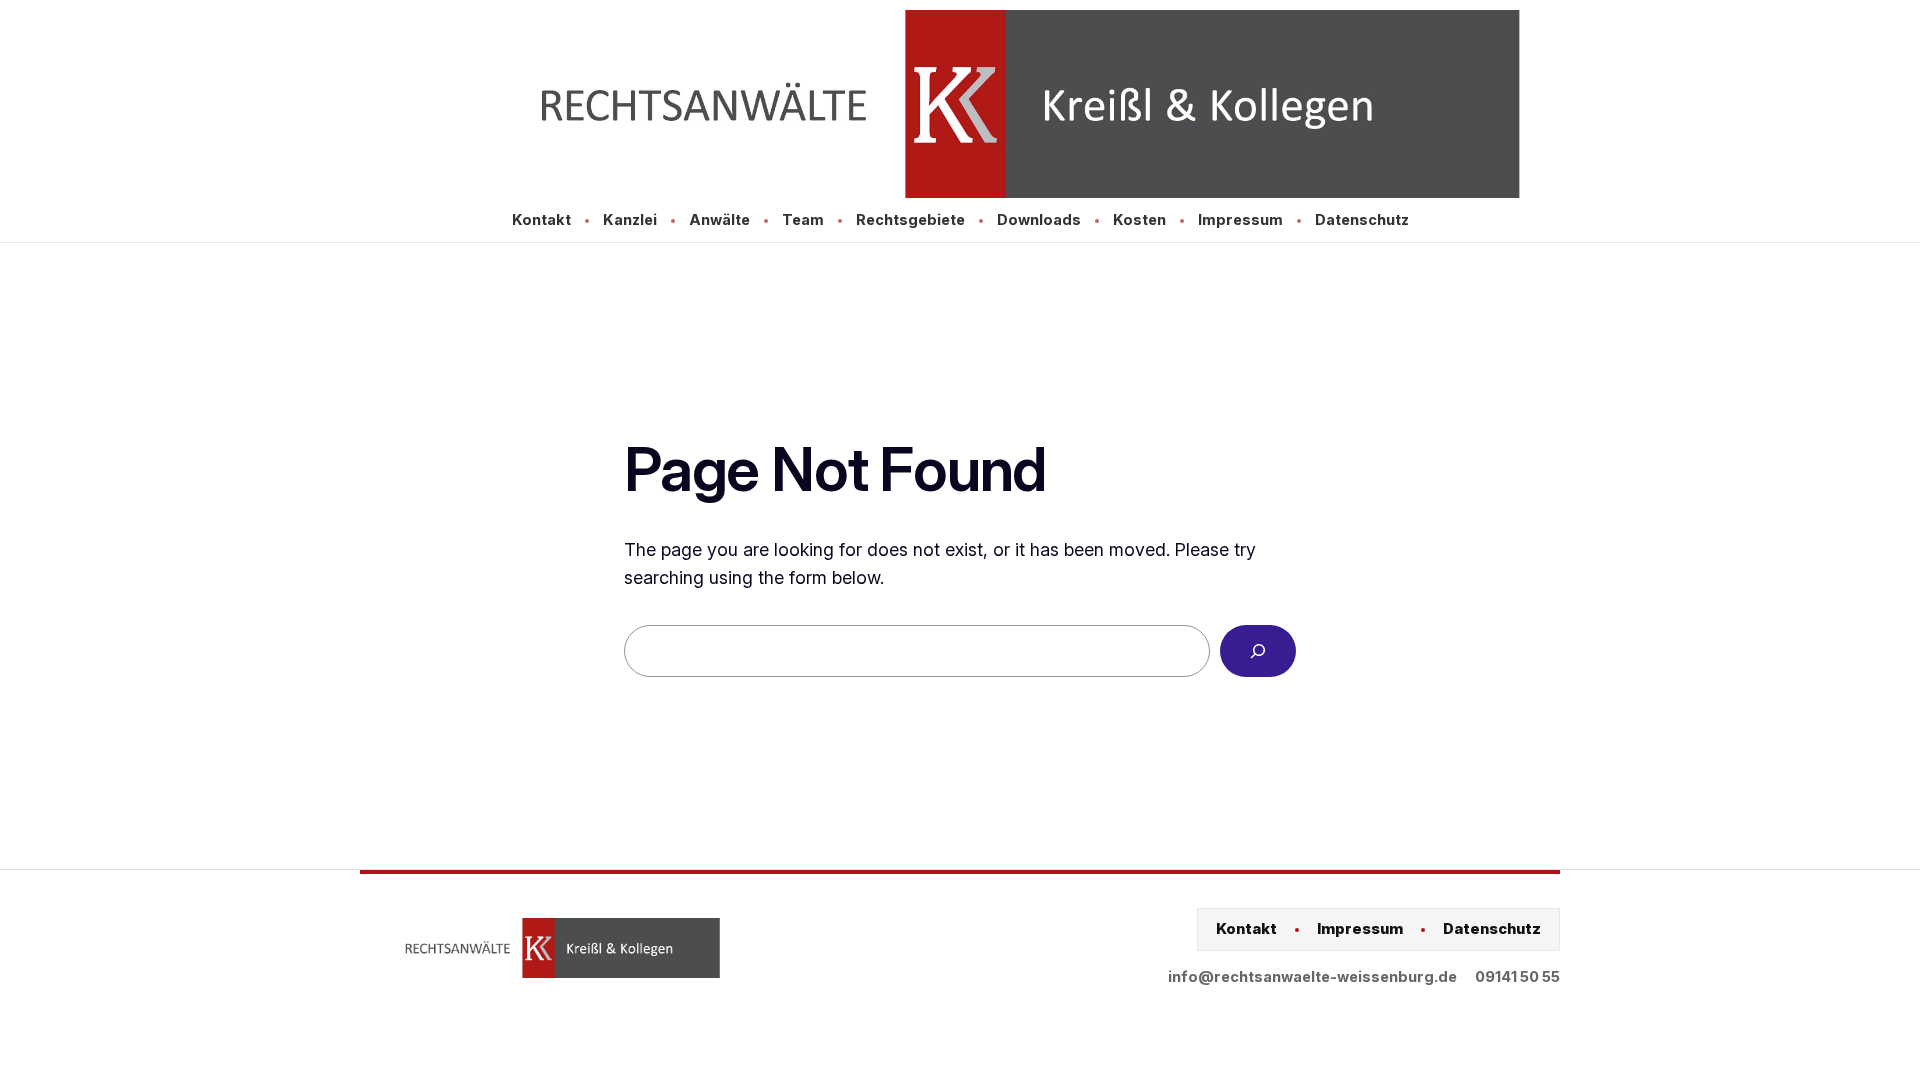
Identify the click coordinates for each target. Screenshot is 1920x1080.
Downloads (1039, 219)
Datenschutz (1362, 219)
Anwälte (719, 219)
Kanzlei (630, 219)
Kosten (1139, 219)
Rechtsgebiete (910, 219)
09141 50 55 (1517, 976)
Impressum (1240, 219)
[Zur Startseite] (960, 104)
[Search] (1258, 651)
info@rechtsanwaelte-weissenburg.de (1312, 976)
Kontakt (541, 219)
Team (803, 219)
